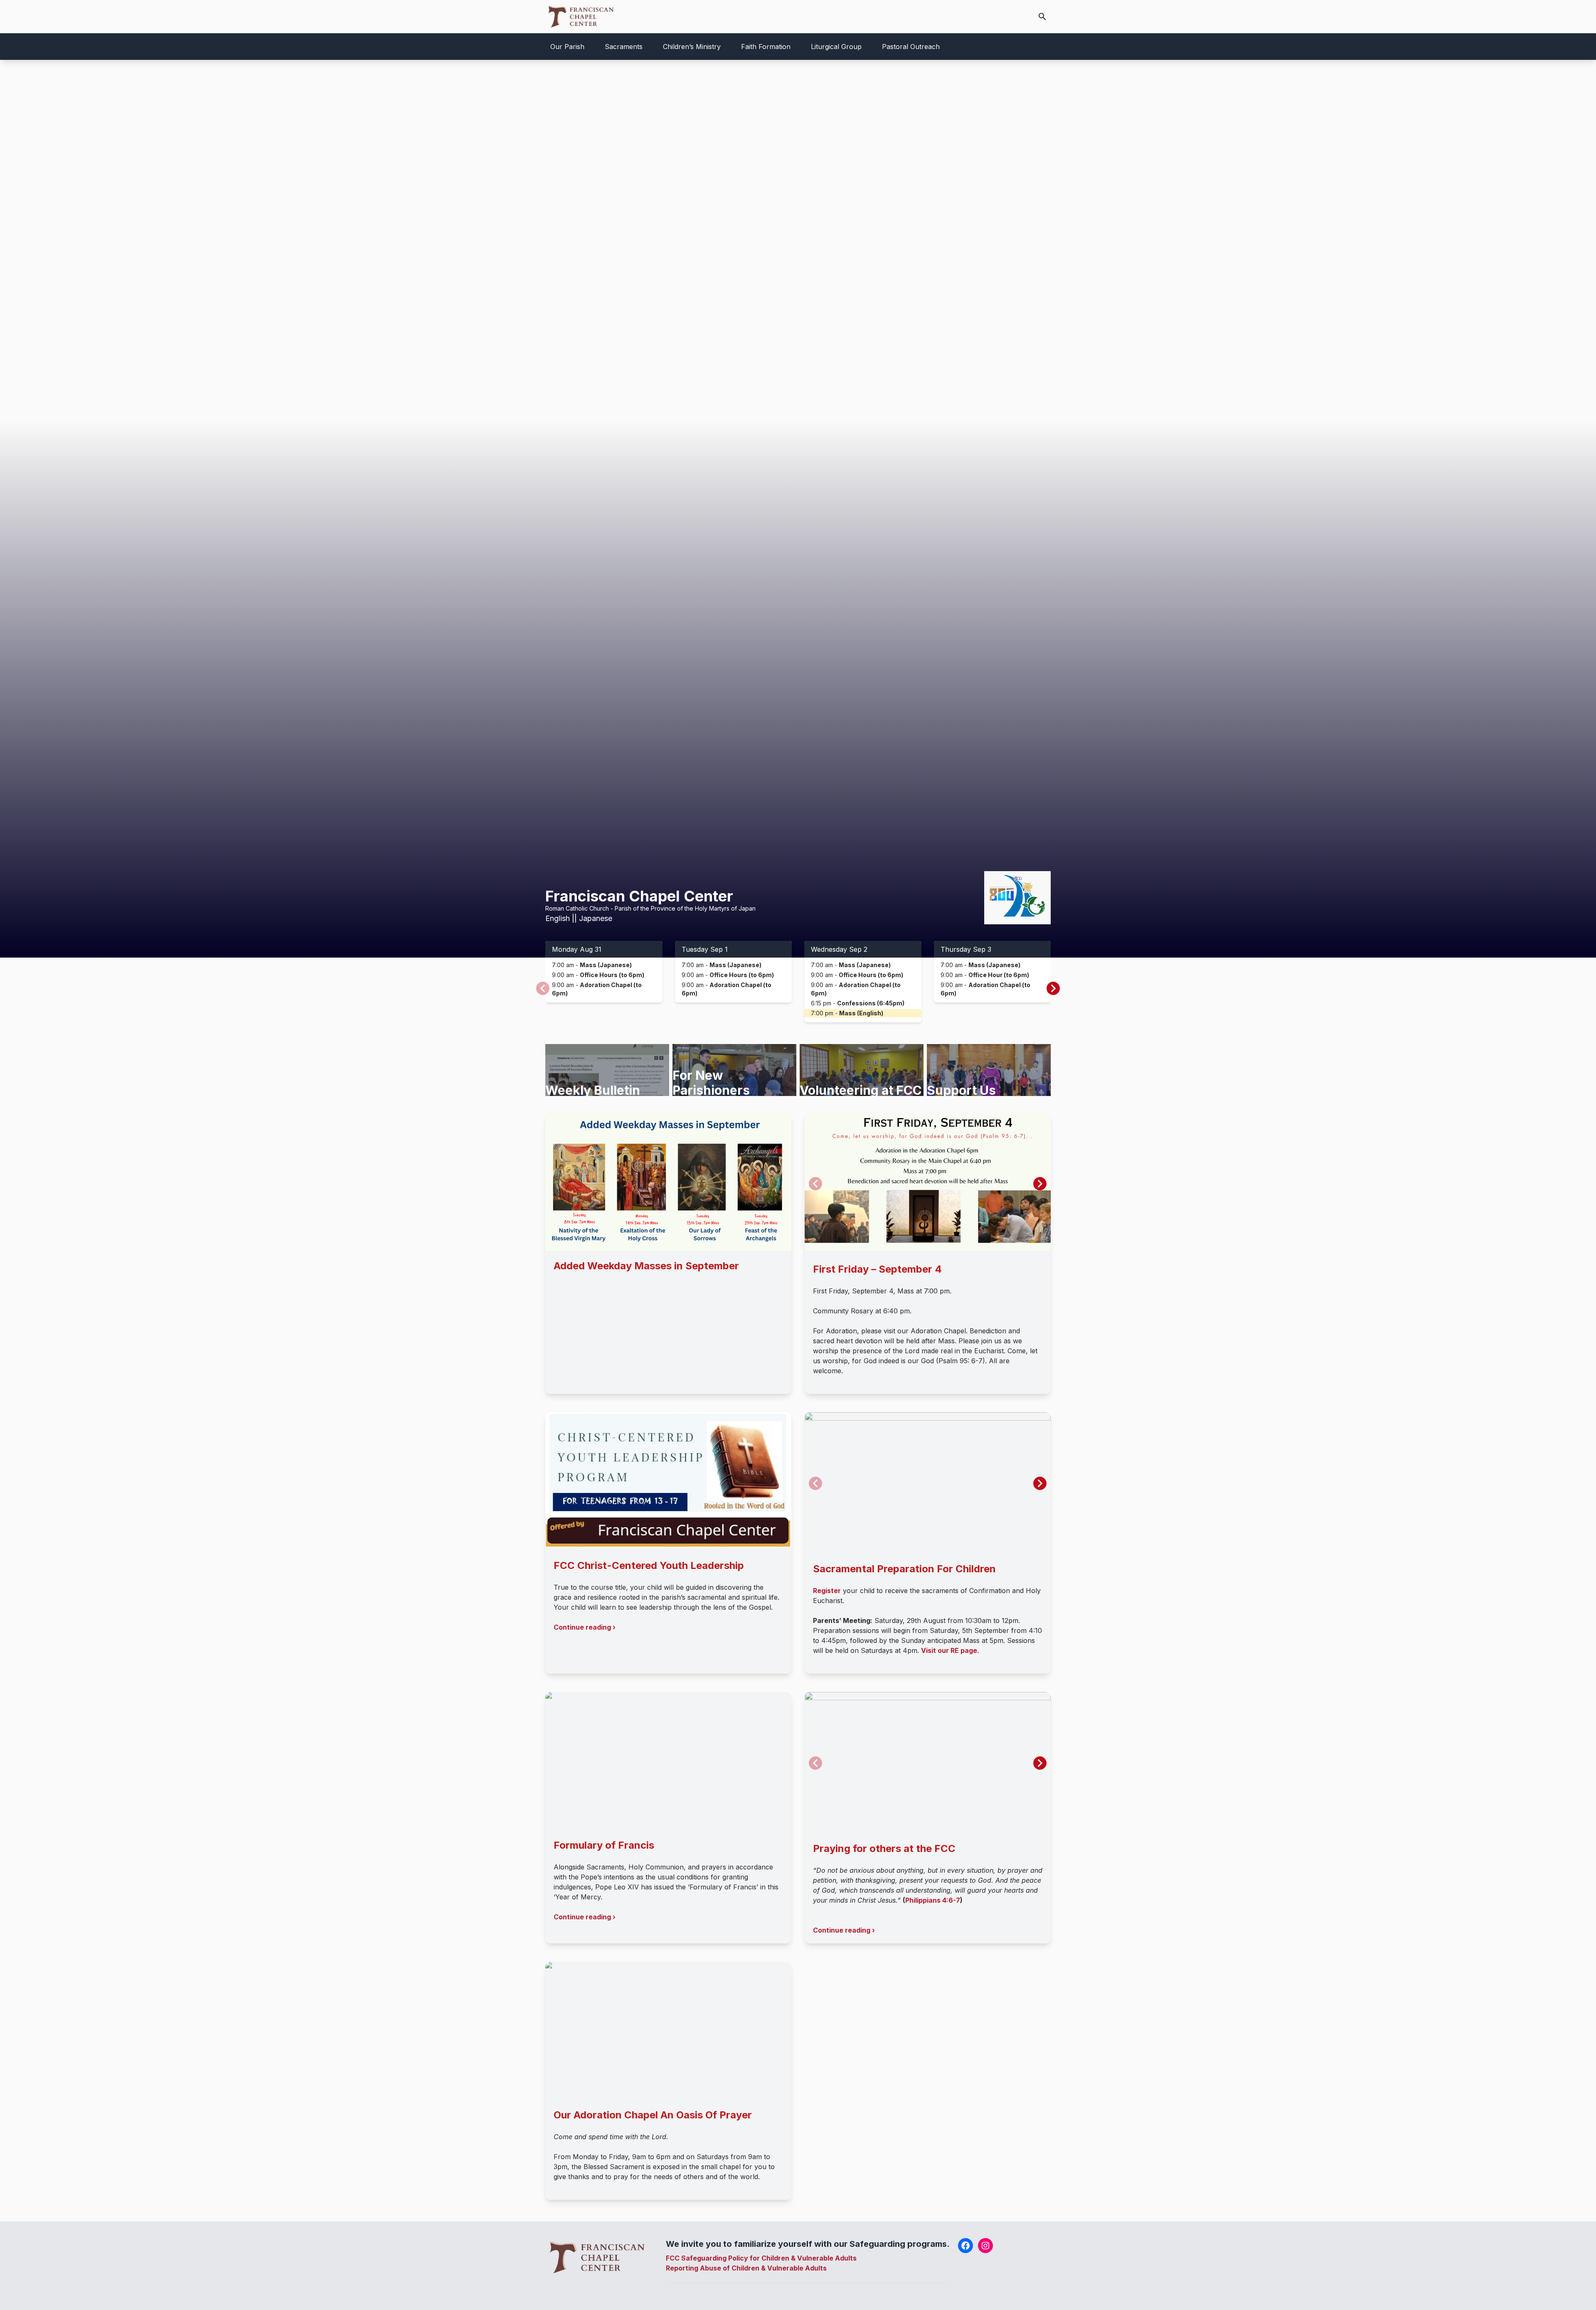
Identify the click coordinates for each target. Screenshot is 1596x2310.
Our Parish (567, 47)
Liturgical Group (836, 47)
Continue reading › (585, 1627)
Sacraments (624, 47)
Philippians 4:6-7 (933, 1900)
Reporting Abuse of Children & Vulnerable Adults (746, 2268)
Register (827, 1591)
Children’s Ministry (692, 47)
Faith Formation (766, 47)
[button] (1053, 988)
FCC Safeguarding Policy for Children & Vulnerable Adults (761, 2258)
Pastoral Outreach (911, 47)
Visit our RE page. (950, 1650)
